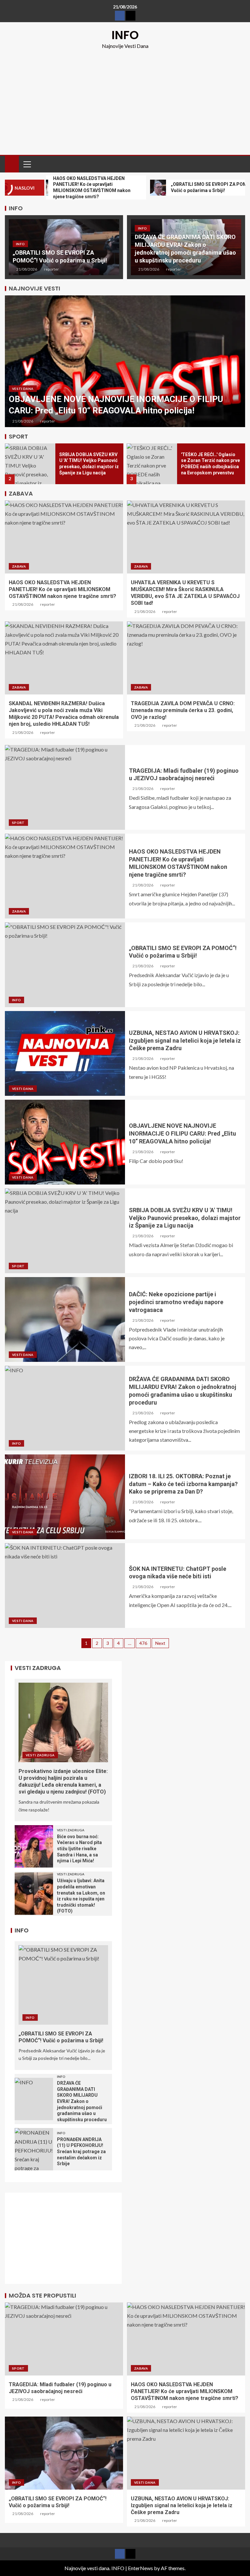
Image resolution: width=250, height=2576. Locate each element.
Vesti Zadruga (40, 1755)
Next (160, 1643)
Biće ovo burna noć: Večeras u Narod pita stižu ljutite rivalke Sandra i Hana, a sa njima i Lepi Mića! (79, 1849)
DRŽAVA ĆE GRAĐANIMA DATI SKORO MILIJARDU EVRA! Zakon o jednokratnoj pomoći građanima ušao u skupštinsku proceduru (82, 2101)
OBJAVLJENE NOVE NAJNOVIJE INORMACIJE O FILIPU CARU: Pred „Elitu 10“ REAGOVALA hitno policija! (182, 1133)
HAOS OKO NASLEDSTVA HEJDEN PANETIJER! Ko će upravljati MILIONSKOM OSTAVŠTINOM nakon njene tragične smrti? (62, 589)
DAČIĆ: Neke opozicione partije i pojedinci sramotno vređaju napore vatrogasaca (176, 1302)
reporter (51, 269)
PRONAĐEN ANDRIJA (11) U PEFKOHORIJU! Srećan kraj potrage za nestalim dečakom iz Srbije (81, 2152)
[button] (27, 164)
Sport (18, 823)
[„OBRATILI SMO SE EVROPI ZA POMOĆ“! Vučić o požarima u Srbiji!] (65, 965)
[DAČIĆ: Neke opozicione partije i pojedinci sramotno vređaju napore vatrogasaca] (65, 1319)
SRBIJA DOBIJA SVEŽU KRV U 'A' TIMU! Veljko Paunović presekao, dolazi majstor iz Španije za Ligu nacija (185, 1218)
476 (143, 1643)
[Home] (12, 164)
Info (20, 244)
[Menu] (27, 164)
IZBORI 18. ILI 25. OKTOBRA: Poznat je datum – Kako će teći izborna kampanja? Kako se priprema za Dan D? (183, 1484)
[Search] (239, 164)
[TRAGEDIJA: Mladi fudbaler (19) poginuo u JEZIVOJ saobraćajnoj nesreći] (65, 787)
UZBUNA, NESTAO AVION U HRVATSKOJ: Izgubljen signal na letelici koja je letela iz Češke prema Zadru (185, 1041)
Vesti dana (23, 389)
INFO (125, 35)
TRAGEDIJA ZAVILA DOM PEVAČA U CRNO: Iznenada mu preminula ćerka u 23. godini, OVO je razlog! (183, 710)
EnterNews (140, 2568)
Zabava (19, 566)
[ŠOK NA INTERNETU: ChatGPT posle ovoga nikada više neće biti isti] (65, 1586)
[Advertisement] (125, 99)
